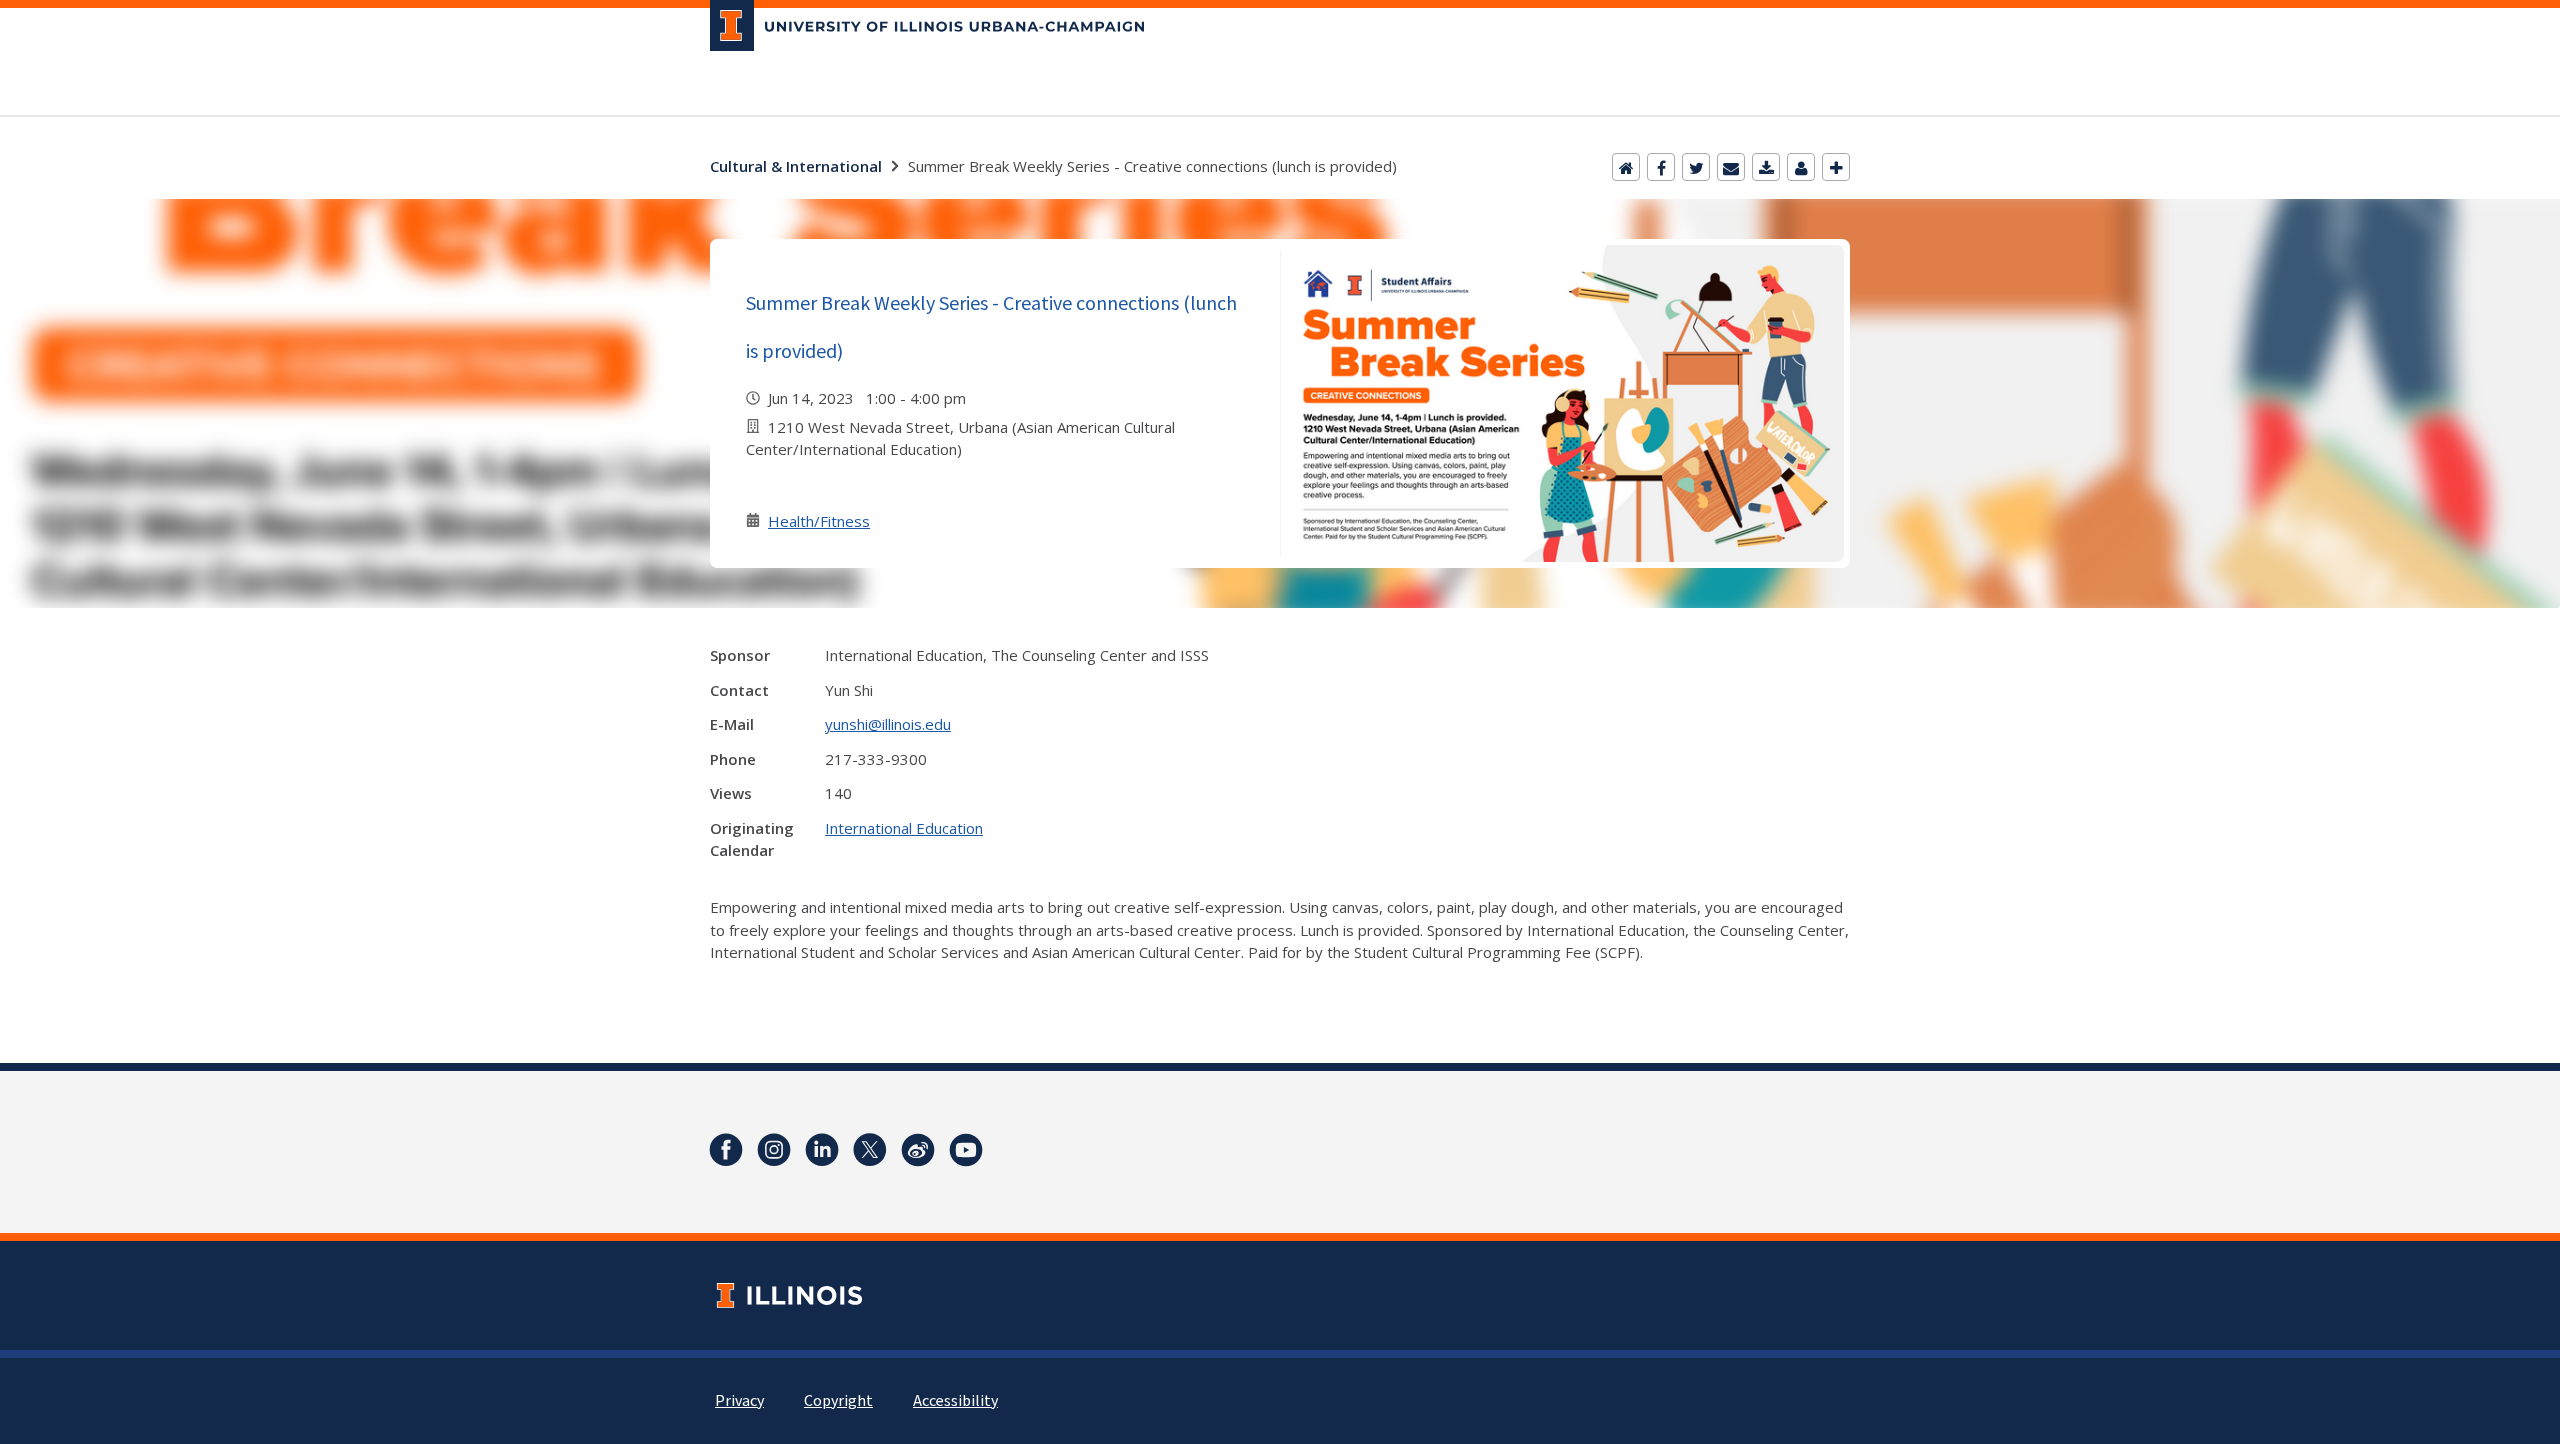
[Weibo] (918, 1150)
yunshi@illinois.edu (888, 724)
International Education (904, 828)
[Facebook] (1661, 167)
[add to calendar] (1766, 167)
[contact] (1801, 167)
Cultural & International (796, 166)
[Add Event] (1836, 167)
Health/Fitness (819, 521)
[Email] (1731, 167)
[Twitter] (1696, 167)
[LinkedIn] (822, 1150)
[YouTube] (966, 1150)
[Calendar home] (1626, 167)
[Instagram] (774, 1150)
